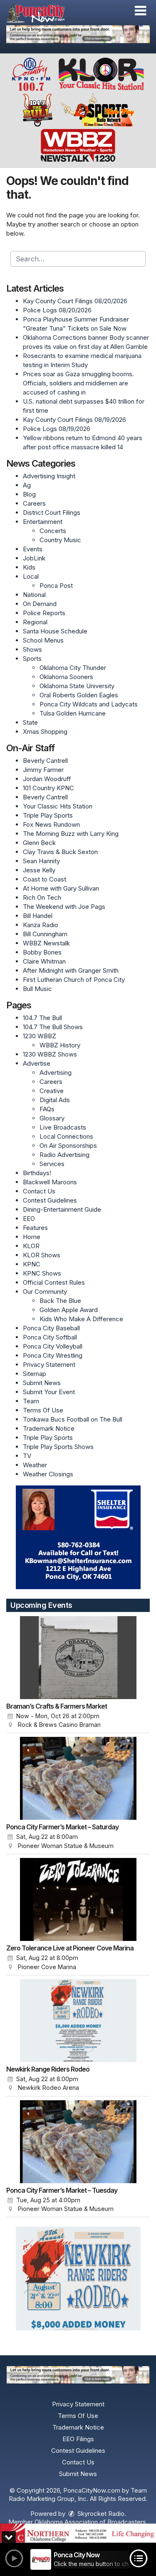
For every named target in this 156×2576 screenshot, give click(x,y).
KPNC (32, 1264)
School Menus (43, 640)
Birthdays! (37, 1173)
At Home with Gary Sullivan (61, 888)
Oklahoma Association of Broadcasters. (91, 2522)
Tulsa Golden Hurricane (73, 713)
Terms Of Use (43, 1410)
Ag (27, 485)
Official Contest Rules (54, 1282)
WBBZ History (60, 1045)
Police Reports (44, 613)
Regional (35, 622)
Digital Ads (55, 1100)
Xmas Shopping (45, 732)
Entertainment (43, 522)
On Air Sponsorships (68, 1146)
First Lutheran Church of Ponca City (74, 980)
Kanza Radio (41, 925)
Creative (52, 1091)
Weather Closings (48, 1474)
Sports (32, 659)
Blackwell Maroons (50, 1182)
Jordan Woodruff (47, 779)
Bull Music (37, 989)
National (34, 595)
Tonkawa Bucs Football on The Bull (73, 1419)
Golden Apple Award (69, 1310)
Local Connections (66, 1136)
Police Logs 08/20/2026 (57, 310)
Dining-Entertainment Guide (62, 1209)
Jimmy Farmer (43, 770)
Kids (29, 567)
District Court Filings (52, 513)
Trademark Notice (49, 1428)
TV (27, 1456)
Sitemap (35, 1374)
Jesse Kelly (39, 870)
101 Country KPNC (48, 788)
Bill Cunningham (45, 934)
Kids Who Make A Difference (81, 1319)
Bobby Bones (42, 952)
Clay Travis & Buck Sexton (60, 852)
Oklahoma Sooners (66, 677)
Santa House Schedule (55, 631)
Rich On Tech (42, 897)
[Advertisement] (78, 34)
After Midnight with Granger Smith (71, 970)
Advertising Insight (49, 476)
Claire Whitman (44, 961)
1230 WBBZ (40, 1036)
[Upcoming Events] (78, 1658)
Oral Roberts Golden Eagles (79, 695)
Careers (34, 503)
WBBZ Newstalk (46, 943)
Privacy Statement (49, 1365)
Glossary (52, 1118)
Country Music (60, 540)
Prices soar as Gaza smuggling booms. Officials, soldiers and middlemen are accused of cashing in (78, 383)
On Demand (40, 604)
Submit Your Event (49, 1392)
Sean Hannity (41, 861)
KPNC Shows (42, 1273)
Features (35, 1228)
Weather (35, 1465)
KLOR (31, 1246)
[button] (140, 11)
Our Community (45, 1292)
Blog (29, 494)
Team (31, 1401)
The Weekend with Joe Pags (64, 907)
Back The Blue (60, 1301)
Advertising (56, 1073)
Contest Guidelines (50, 1200)
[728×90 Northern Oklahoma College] (78, 2533)
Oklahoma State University (77, 686)
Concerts (53, 531)
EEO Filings (78, 2439)
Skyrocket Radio (100, 2514)
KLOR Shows (42, 1255)
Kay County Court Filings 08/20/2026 (75, 301)
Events (33, 549)
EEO (29, 1219)
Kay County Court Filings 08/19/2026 (74, 420)
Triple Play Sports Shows (58, 1447)
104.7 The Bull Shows (53, 1027)
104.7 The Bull (42, 1018)
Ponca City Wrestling (53, 1355)
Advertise (37, 1063)
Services (52, 1164)
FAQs (47, 1109)
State (30, 722)
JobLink (34, 558)
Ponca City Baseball (51, 1328)
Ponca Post (56, 586)
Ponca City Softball (50, 1337)
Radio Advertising (64, 1155)
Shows (32, 649)
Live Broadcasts (63, 1127)
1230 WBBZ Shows (50, 1054)
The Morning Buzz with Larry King (71, 834)
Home (32, 1237)
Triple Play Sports (48, 815)
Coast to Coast (45, 879)
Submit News (42, 1383)
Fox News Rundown (51, 824)
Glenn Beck (39, 843)
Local (31, 576)
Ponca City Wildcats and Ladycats (89, 704)
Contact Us (39, 1191)
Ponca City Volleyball (53, 1346)
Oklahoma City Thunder (73, 668)
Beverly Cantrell (45, 761)
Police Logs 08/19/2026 (57, 429)
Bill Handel (38, 916)
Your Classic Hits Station (58, 806)
